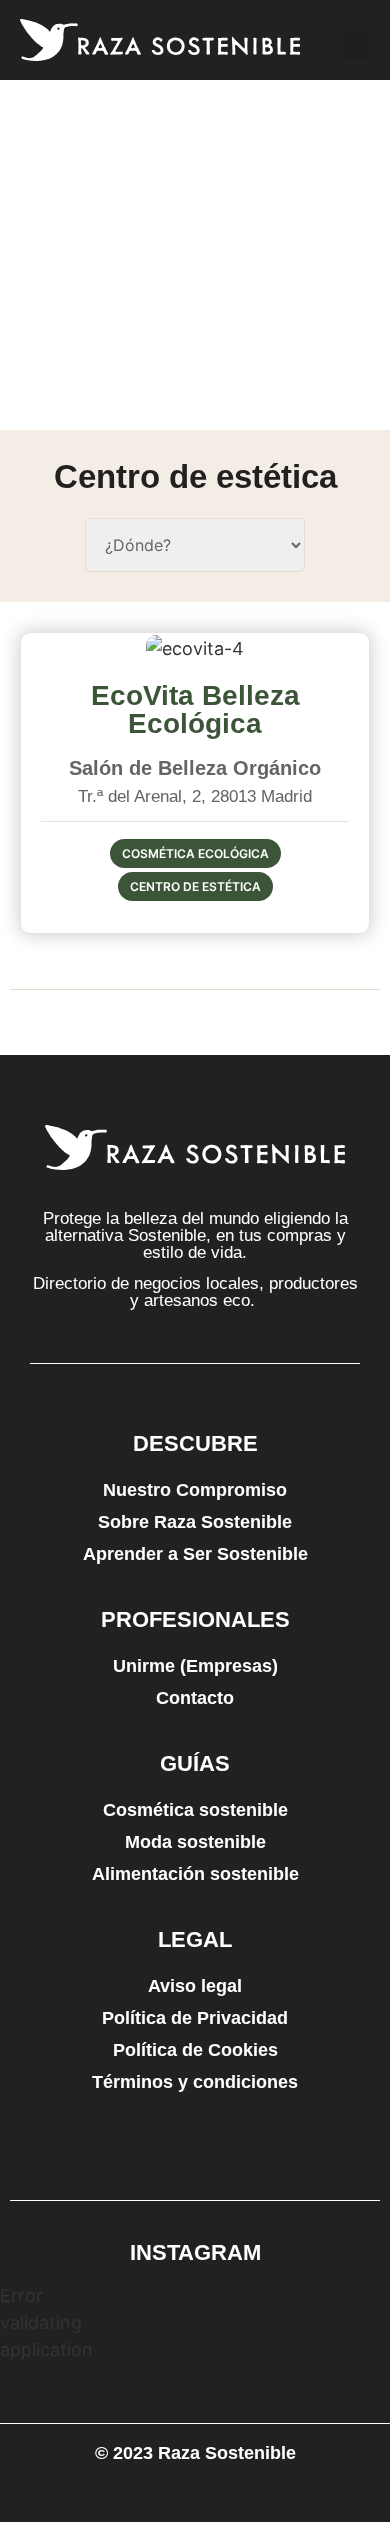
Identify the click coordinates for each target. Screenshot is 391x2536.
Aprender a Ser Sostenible (195, 1554)
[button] (356, 42)
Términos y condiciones (195, 2082)
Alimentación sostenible (195, 1874)
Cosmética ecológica (195, 853)
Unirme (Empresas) (195, 1666)
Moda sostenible (195, 1842)
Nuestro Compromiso (195, 1490)
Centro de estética (195, 886)
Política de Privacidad (195, 2018)
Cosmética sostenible (195, 1810)
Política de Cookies (195, 2050)
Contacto (195, 1698)
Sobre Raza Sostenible (195, 1522)
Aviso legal (195, 1986)
